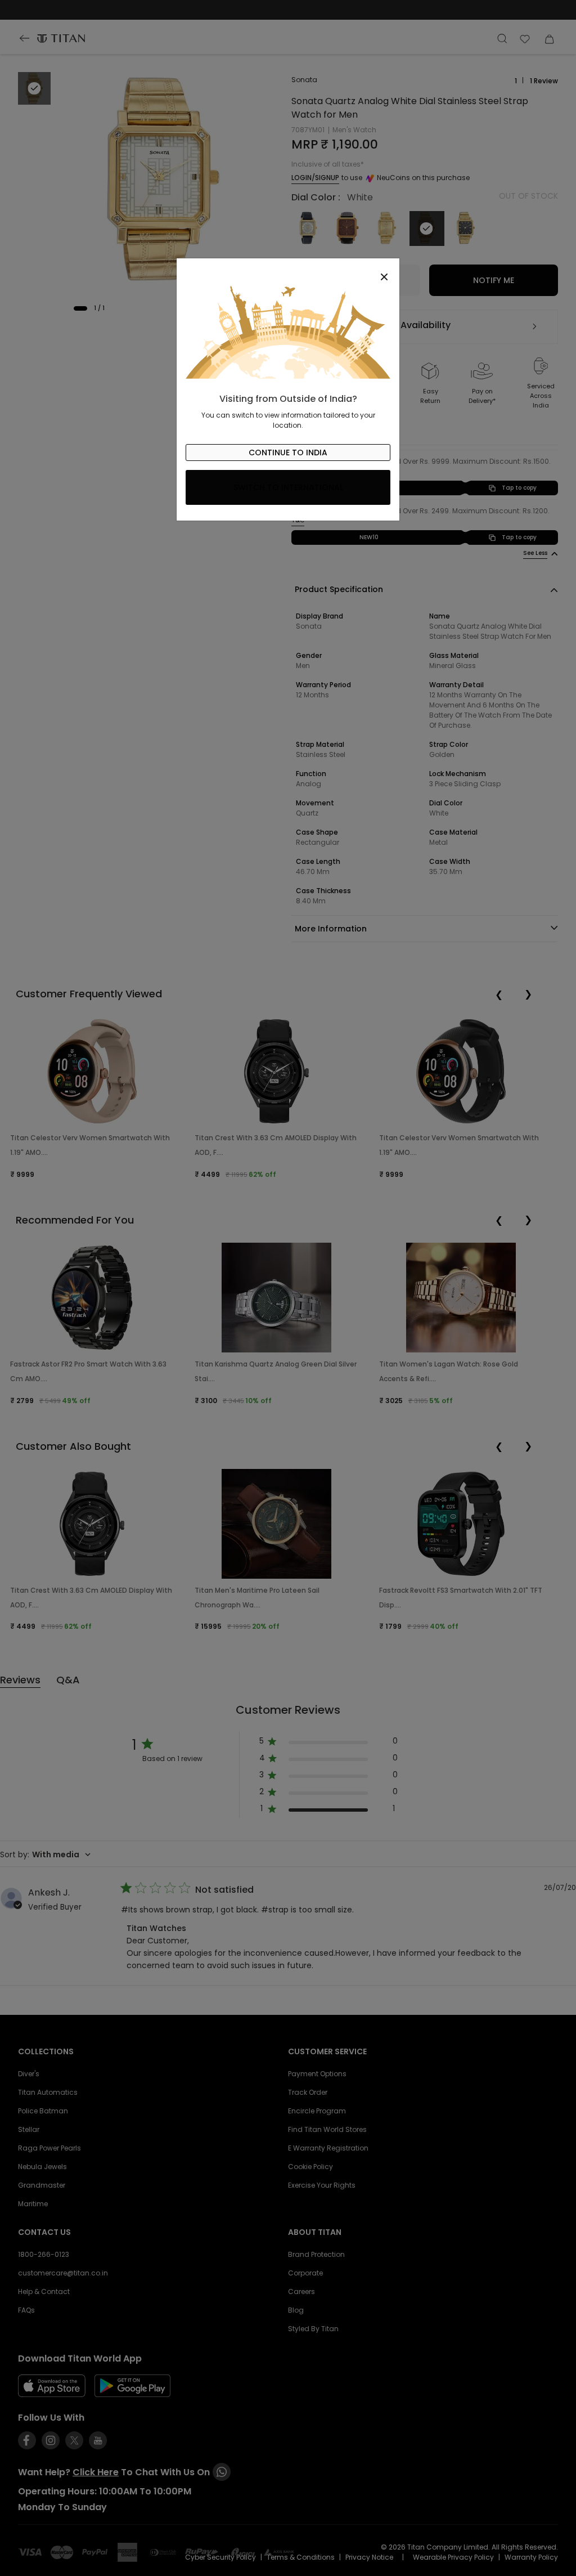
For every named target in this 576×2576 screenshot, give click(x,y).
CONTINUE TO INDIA (288, 453)
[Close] (288, 271)
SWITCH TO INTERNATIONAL (288, 487)
